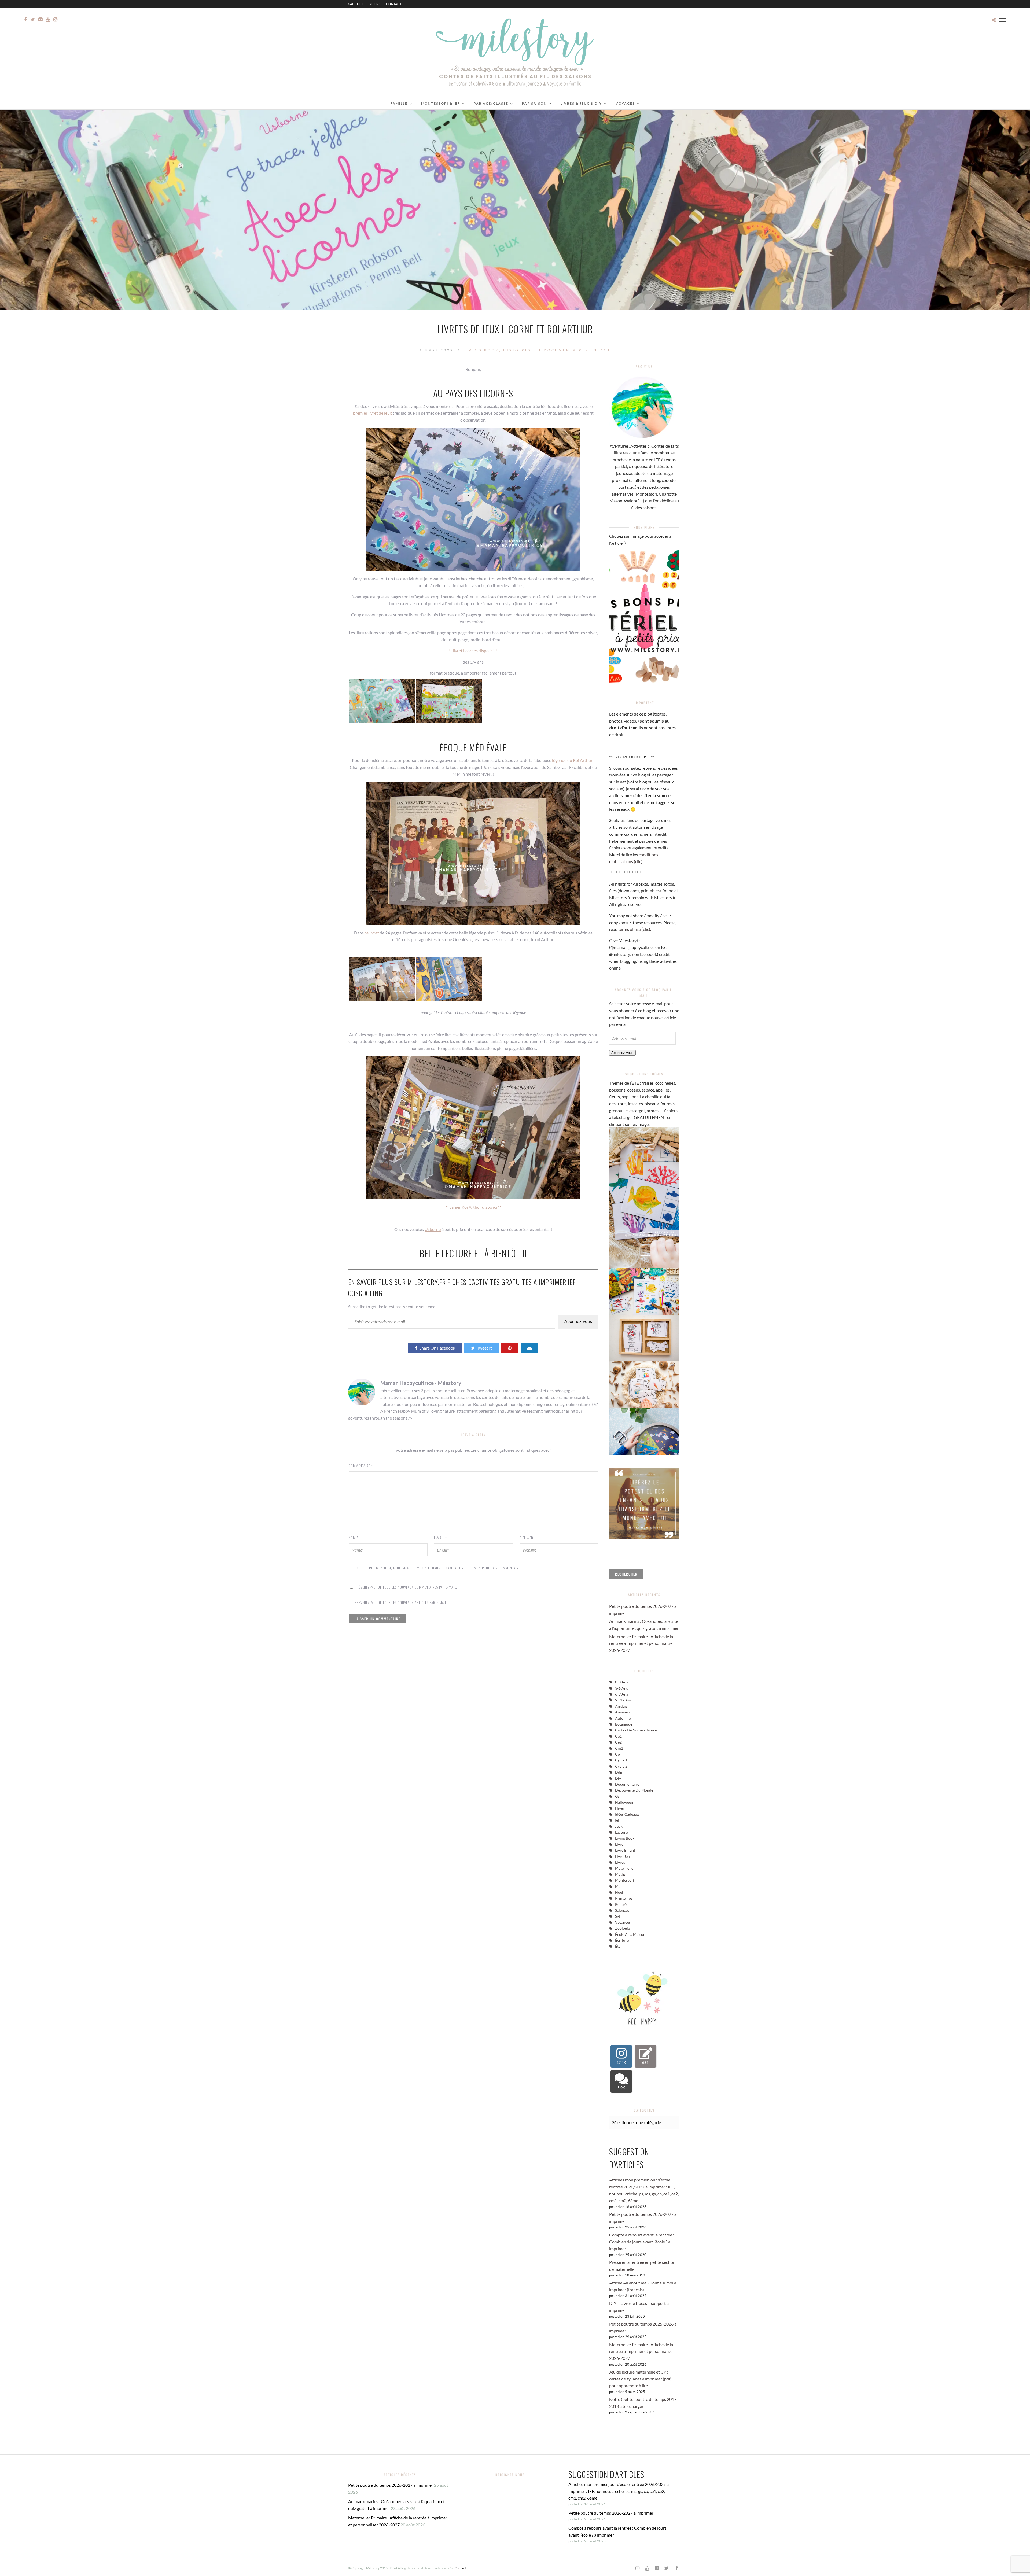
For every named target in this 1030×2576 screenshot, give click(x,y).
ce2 (618, 1742)
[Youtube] (48, 20)
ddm (619, 1772)
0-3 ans (621, 1682)
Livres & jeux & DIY (581, 103)
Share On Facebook (437, 1348)
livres (620, 1862)
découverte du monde (634, 1790)
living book (625, 1838)
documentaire (627, 1784)
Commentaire (361, 1466)
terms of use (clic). (635, 929)
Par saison (534, 103)
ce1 (618, 1736)
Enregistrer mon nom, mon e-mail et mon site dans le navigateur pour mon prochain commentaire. (438, 1568)
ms (618, 1886)
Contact (394, 4)
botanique (624, 1724)
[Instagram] (55, 20)
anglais (621, 1706)
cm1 (619, 1748)
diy (618, 1778)
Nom (354, 1538)
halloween (624, 1802)
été (618, 1946)
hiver (620, 1808)
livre (619, 1844)
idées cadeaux (627, 1814)
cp (617, 1754)
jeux (619, 1826)
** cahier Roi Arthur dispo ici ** (473, 1207)
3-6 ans (621, 1688)
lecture (621, 1832)
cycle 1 (621, 1760)
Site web (526, 1538)
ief (617, 1820)
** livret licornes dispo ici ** (473, 651)
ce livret (371, 933)
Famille (399, 103)
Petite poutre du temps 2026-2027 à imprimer (391, 2485)
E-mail (440, 1538)
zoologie (622, 1928)
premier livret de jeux (372, 413)
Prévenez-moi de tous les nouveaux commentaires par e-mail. (406, 1587)
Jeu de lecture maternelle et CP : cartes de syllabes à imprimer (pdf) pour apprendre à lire (640, 2379)
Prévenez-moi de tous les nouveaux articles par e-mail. (401, 1602)
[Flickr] (40, 20)
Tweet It (484, 1348)
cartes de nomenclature (636, 1730)
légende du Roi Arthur (572, 760)
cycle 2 (621, 1766)
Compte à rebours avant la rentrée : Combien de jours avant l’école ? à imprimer (642, 2242)
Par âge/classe (491, 103)
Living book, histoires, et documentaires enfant (537, 350)
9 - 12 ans (623, 1700)
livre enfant (625, 1850)
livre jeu (622, 1856)
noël (619, 1892)
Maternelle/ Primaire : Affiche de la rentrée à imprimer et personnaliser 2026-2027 (642, 1643)
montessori (625, 1880)
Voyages (625, 103)
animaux (623, 1712)
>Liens (375, 4)
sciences (622, 1910)
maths (620, 1874)
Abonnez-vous (578, 1322)
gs (617, 1796)
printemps (624, 1898)
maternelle (624, 1868)
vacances (623, 1922)
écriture (622, 1940)
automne (623, 1718)
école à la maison (630, 1934)
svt (618, 1916)
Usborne (433, 1229)
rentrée (622, 1904)
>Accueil (356, 4)
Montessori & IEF (441, 103)
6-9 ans (621, 1694)
